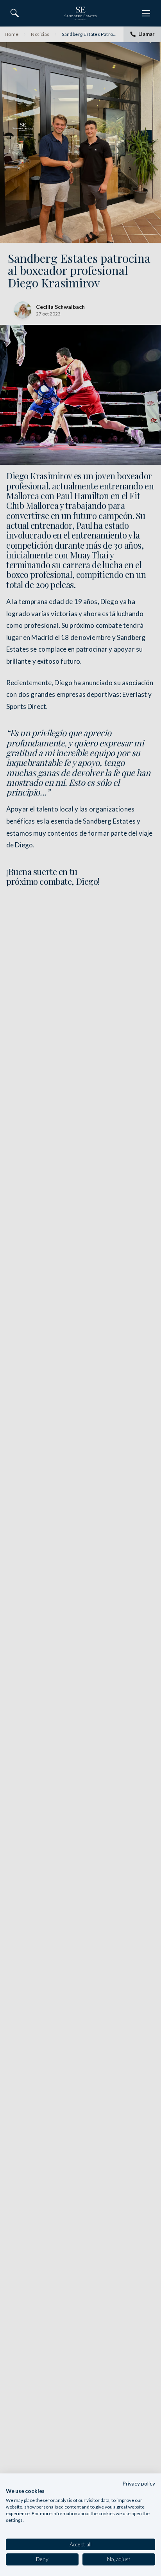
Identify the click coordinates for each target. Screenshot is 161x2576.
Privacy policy (139, 2483)
